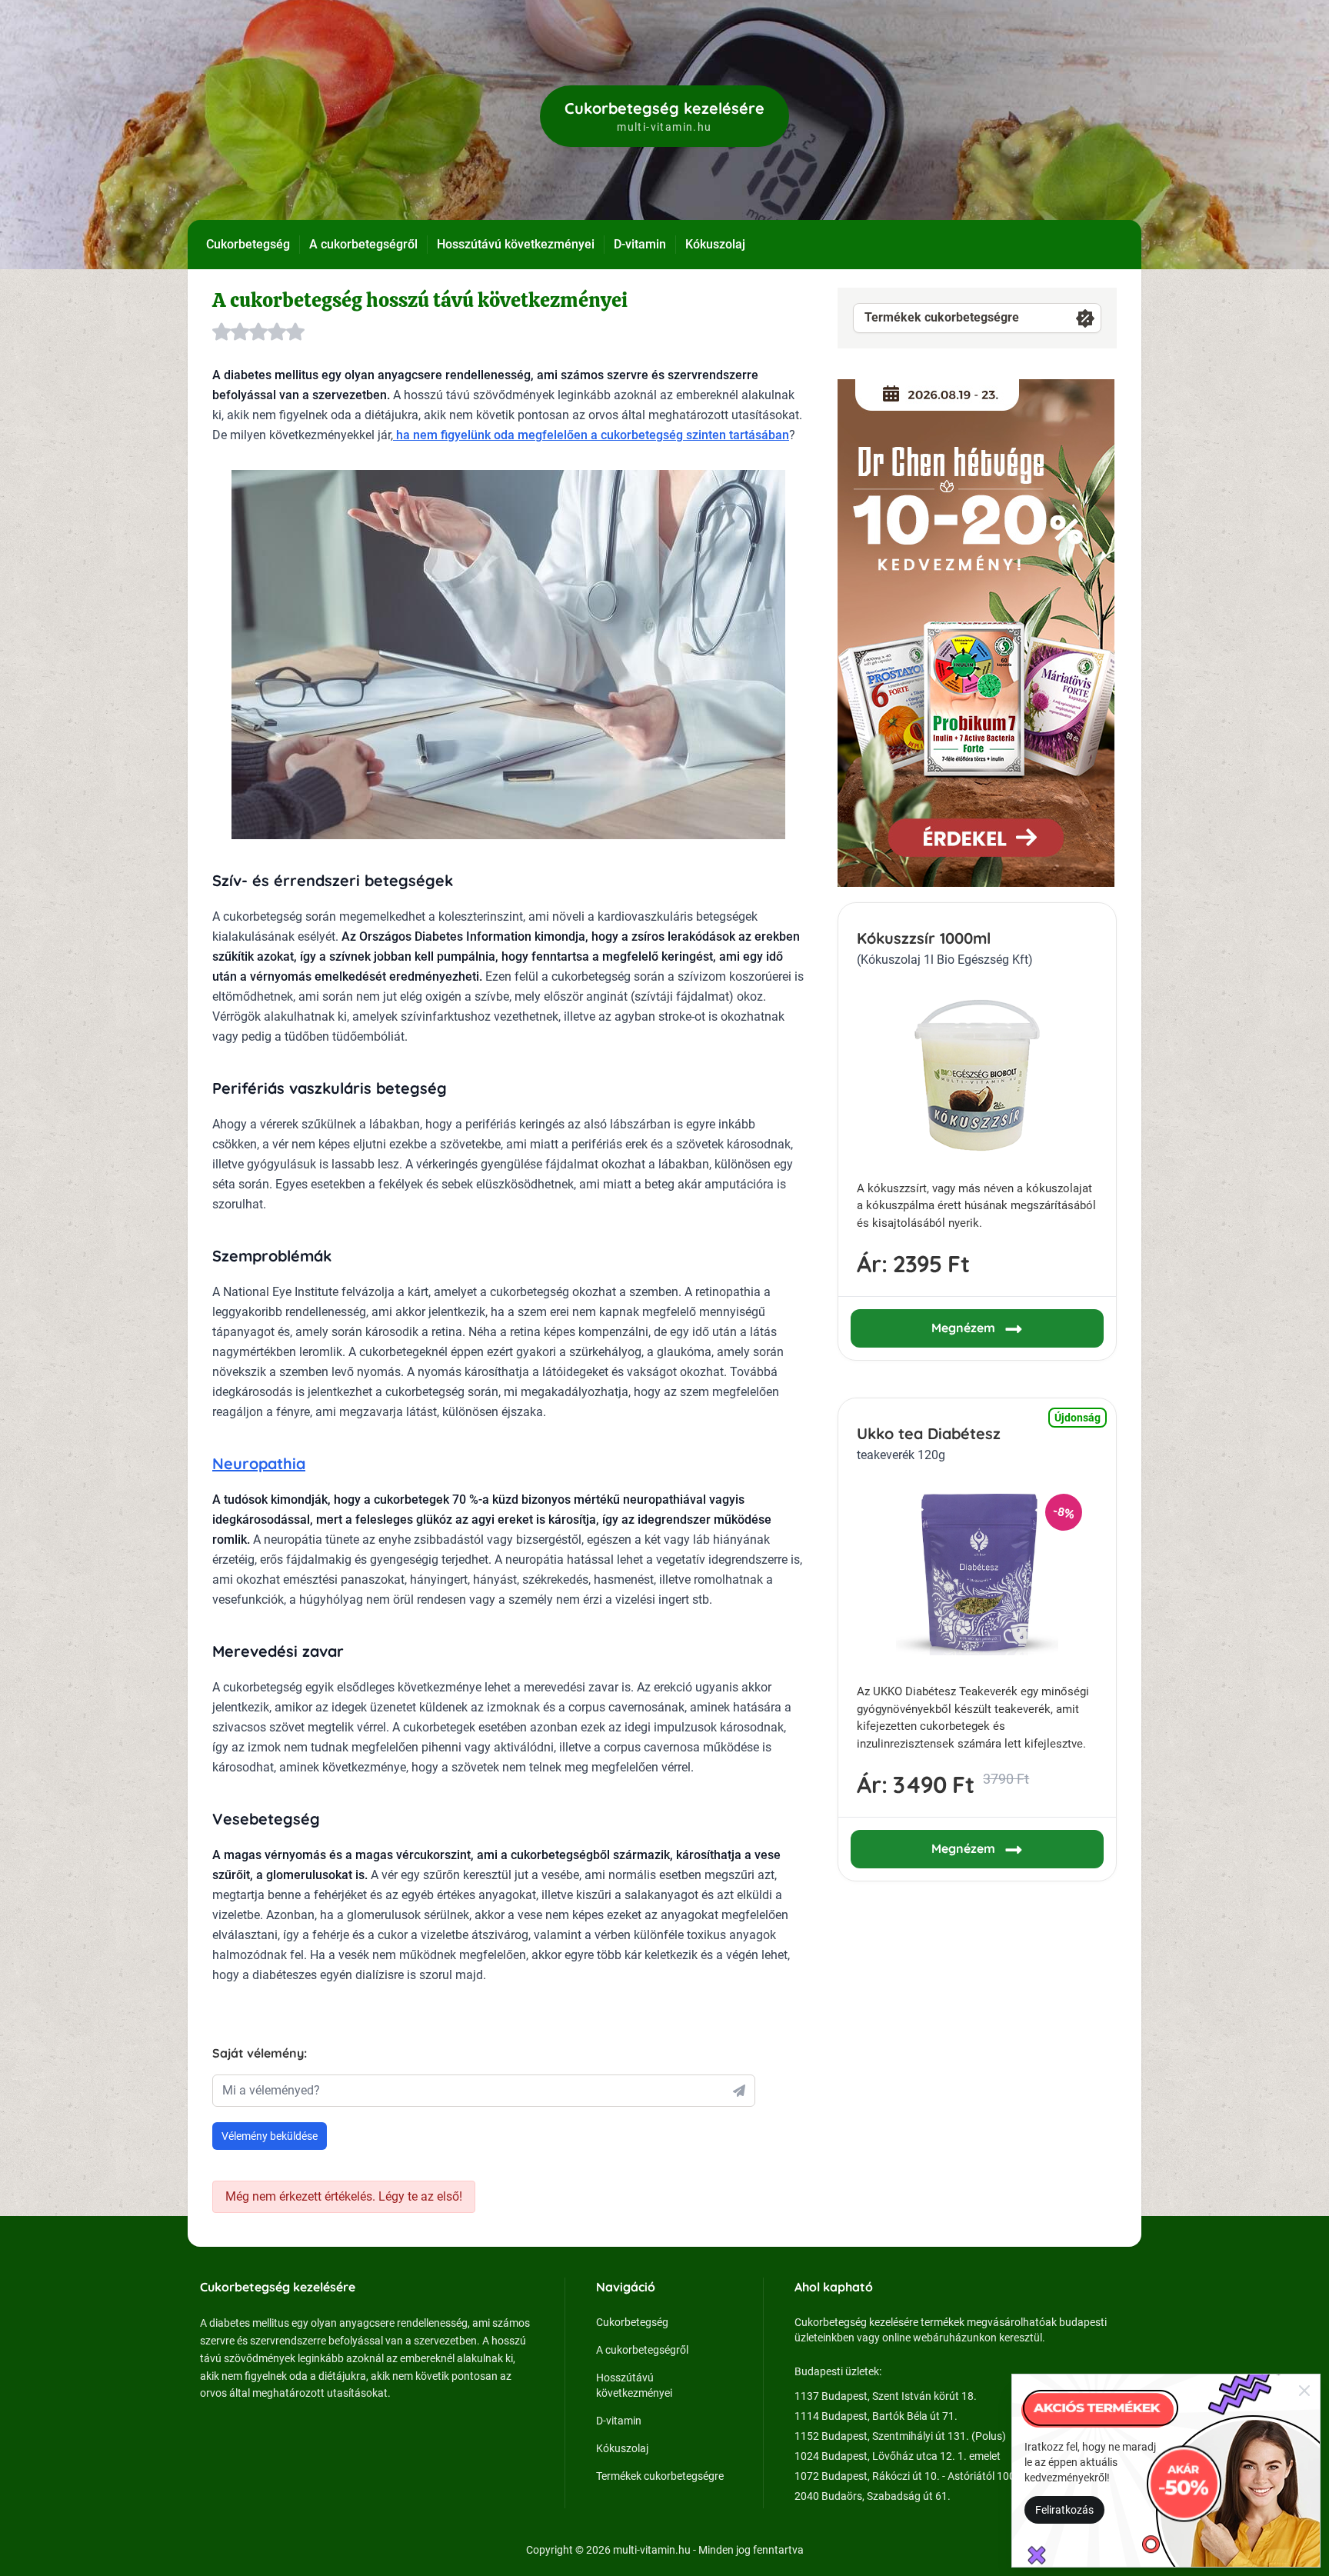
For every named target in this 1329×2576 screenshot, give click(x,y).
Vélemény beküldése (270, 2136)
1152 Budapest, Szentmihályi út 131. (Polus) (900, 2436)
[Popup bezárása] (1304, 2390)
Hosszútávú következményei (516, 244)
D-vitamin (640, 244)
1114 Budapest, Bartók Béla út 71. (876, 2416)
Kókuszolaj (715, 244)
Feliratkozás (1064, 2510)
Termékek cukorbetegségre (942, 317)
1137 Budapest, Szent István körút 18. (886, 2396)
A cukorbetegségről (363, 244)
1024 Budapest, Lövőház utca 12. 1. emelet (898, 2456)
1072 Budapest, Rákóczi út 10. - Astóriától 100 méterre (924, 2476)
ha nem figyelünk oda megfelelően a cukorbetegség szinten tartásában (591, 435)
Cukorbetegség (248, 244)
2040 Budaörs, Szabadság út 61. (873, 2496)
